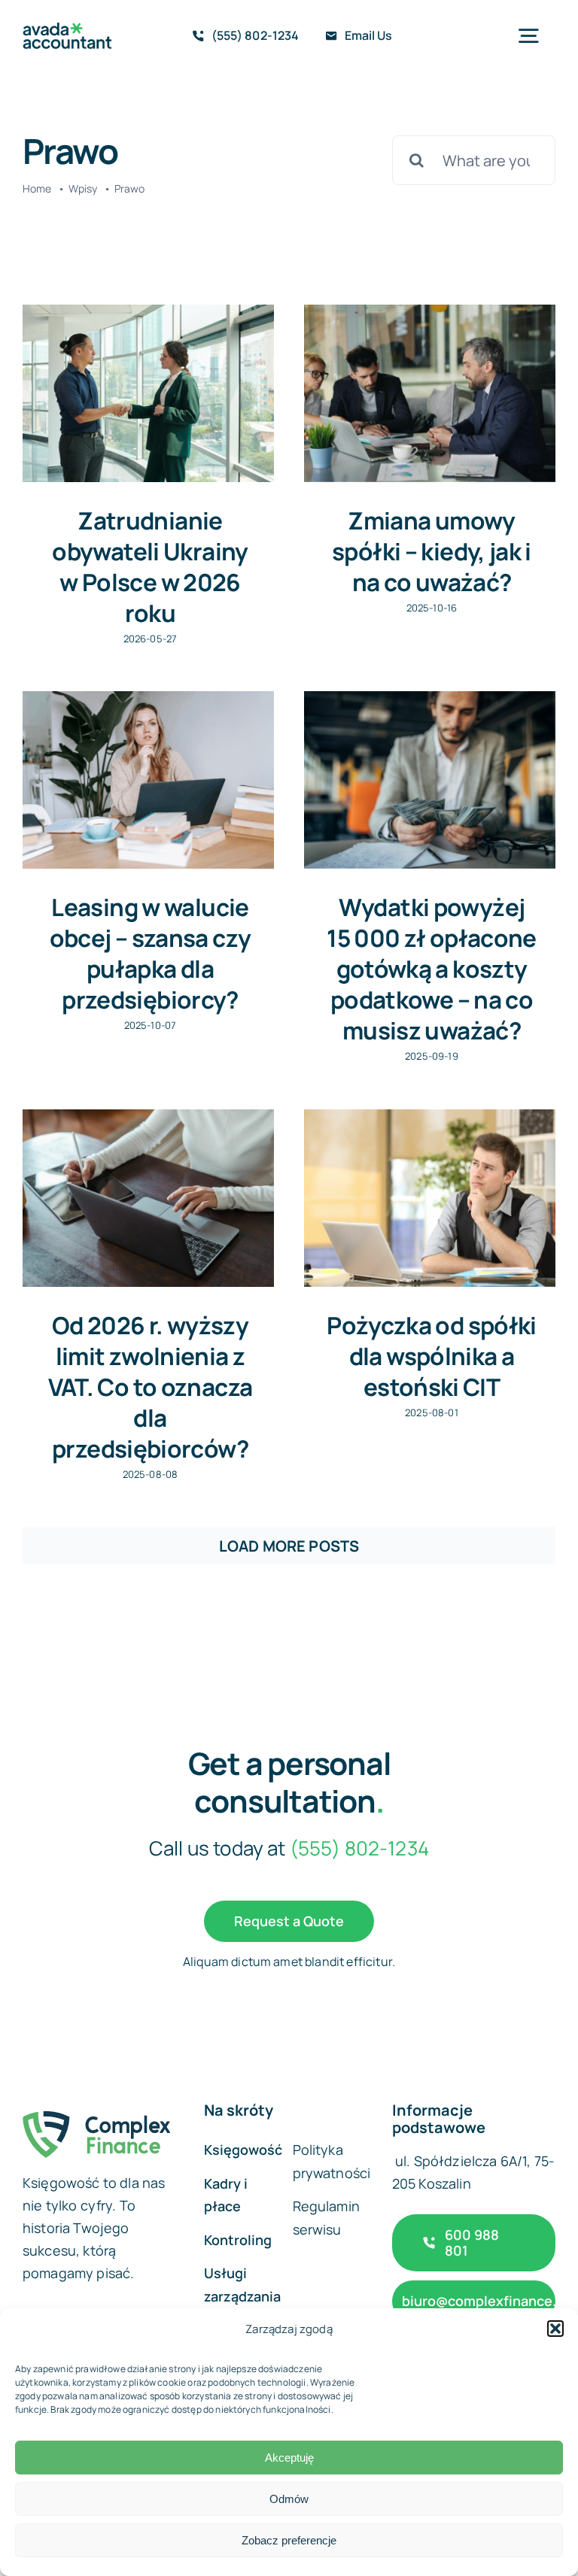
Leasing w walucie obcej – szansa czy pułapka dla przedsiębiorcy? (151, 953)
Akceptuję (289, 2458)
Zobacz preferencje (289, 2540)
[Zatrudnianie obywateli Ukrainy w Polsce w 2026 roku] (148, 393)
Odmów (289, 2499)
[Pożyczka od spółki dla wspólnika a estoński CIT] (430, 1198)
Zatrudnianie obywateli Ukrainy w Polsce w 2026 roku (150, 566)
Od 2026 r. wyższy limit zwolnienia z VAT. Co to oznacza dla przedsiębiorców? (151, 1387)
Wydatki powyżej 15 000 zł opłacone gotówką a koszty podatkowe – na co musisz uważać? (432, 968)
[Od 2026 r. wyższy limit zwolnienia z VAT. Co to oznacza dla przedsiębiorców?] (148, 1198)
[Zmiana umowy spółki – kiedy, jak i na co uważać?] (430, 393)
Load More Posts (289, 1546)
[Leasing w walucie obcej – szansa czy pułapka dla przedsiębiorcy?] (148, 780)
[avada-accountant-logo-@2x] (67, 30)
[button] (555, 2329)
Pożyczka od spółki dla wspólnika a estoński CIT (432, 1356)
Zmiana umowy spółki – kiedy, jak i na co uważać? (432, 551)
